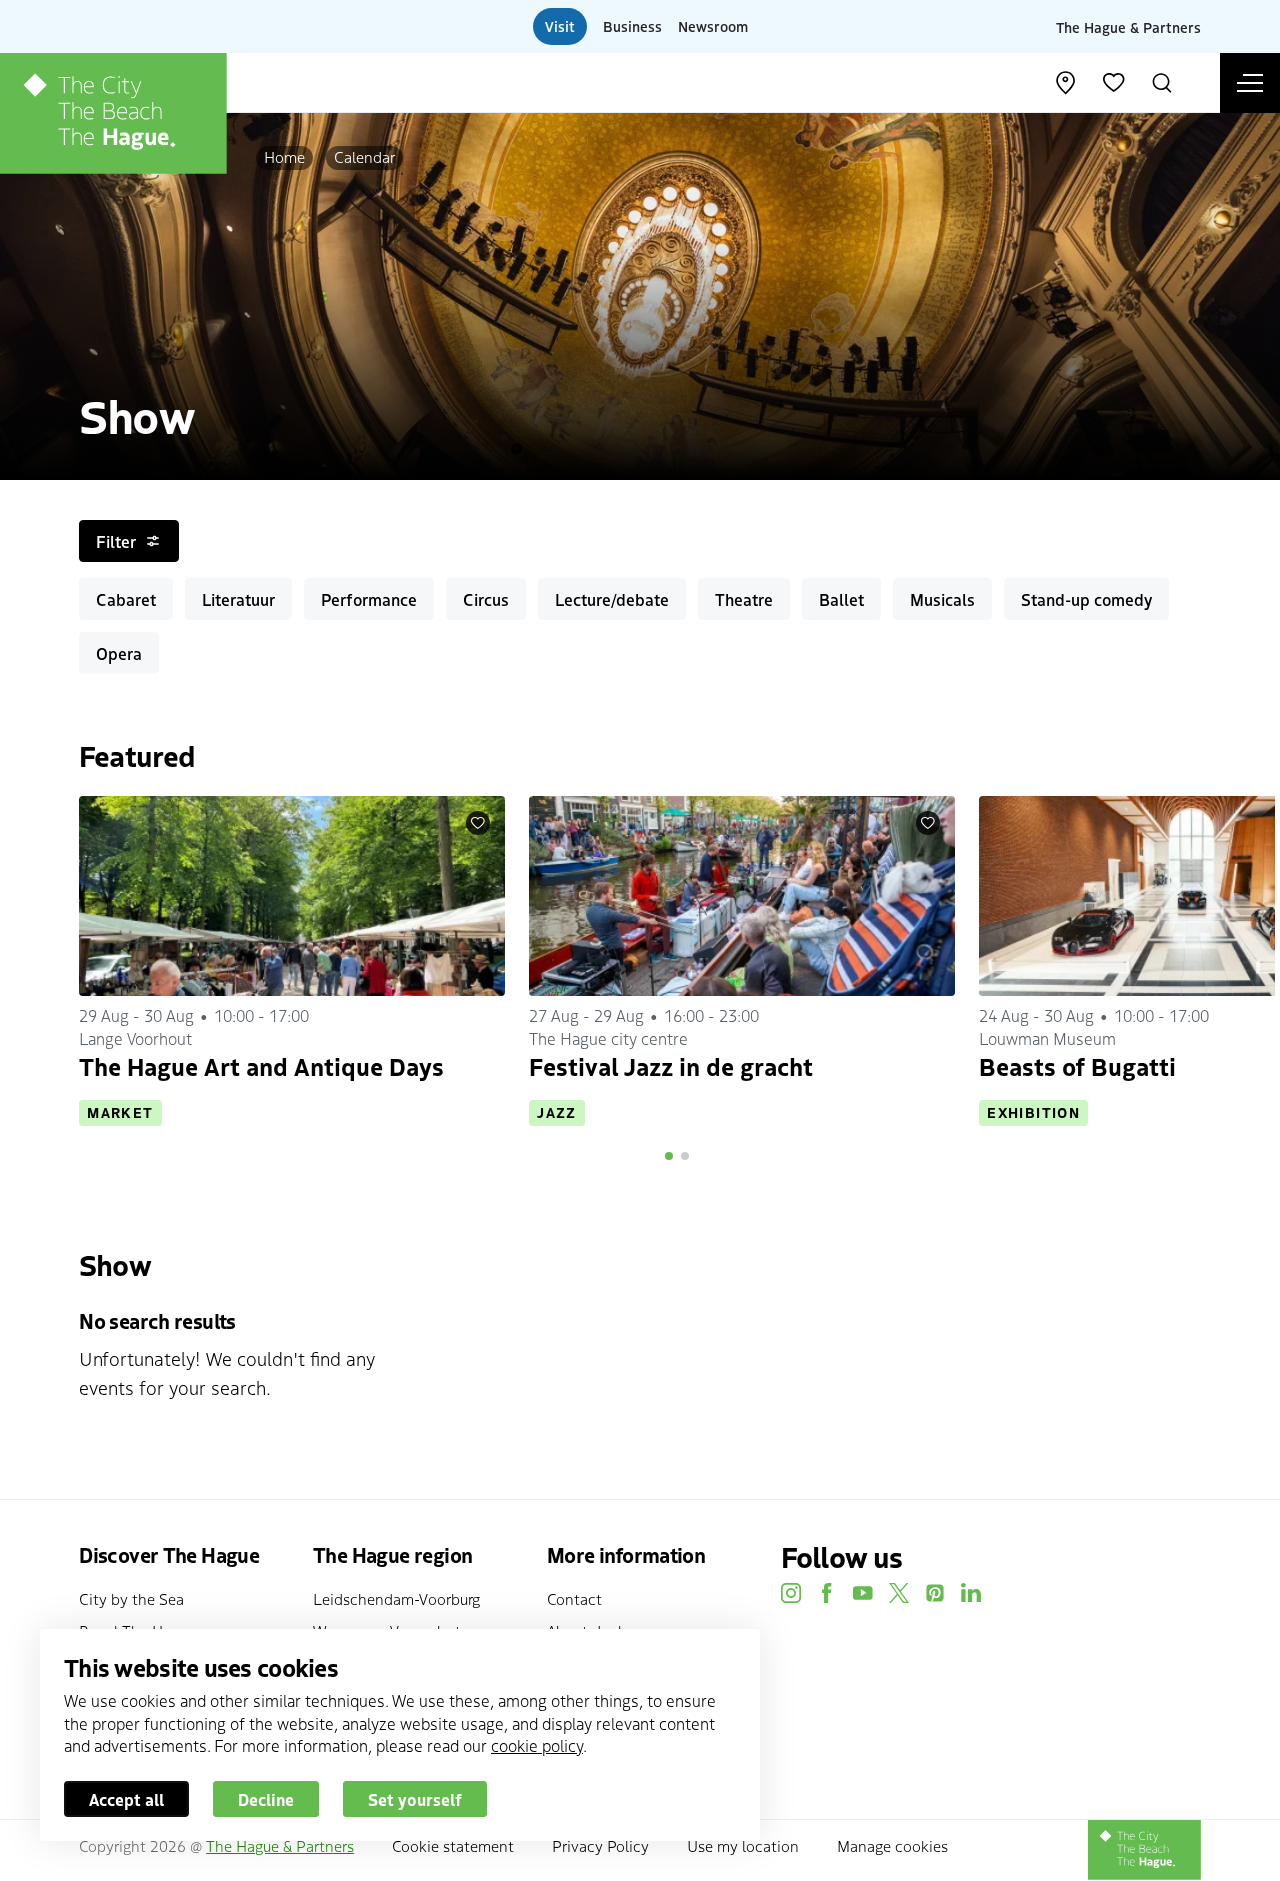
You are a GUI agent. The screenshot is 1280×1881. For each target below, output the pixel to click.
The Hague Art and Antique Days (261, 1065)
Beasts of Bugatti (1077, 1065)
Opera (119, 653)
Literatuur (238, 599)
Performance (369, 599)
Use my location (743, 1845)
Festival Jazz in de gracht (671, 1065)
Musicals (942, 599)
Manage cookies (892, 1845)
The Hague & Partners (1128, 26)
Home (284, 156)
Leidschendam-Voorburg (396, 1598)
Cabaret (126, 599)
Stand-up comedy (1086, 599)
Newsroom (713, 26)
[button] (669, 1156)
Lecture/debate (612, 599)
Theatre (744, 599)
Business (632, 26)
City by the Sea (131, 1598)
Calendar (364, 156)
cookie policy (537, 1745)
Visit (560, 26)
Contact (574, 1598)
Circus (486, 599)
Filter (116, 541)
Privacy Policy (600, 1845)
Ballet (841, 599)
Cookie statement (453, 1845)
